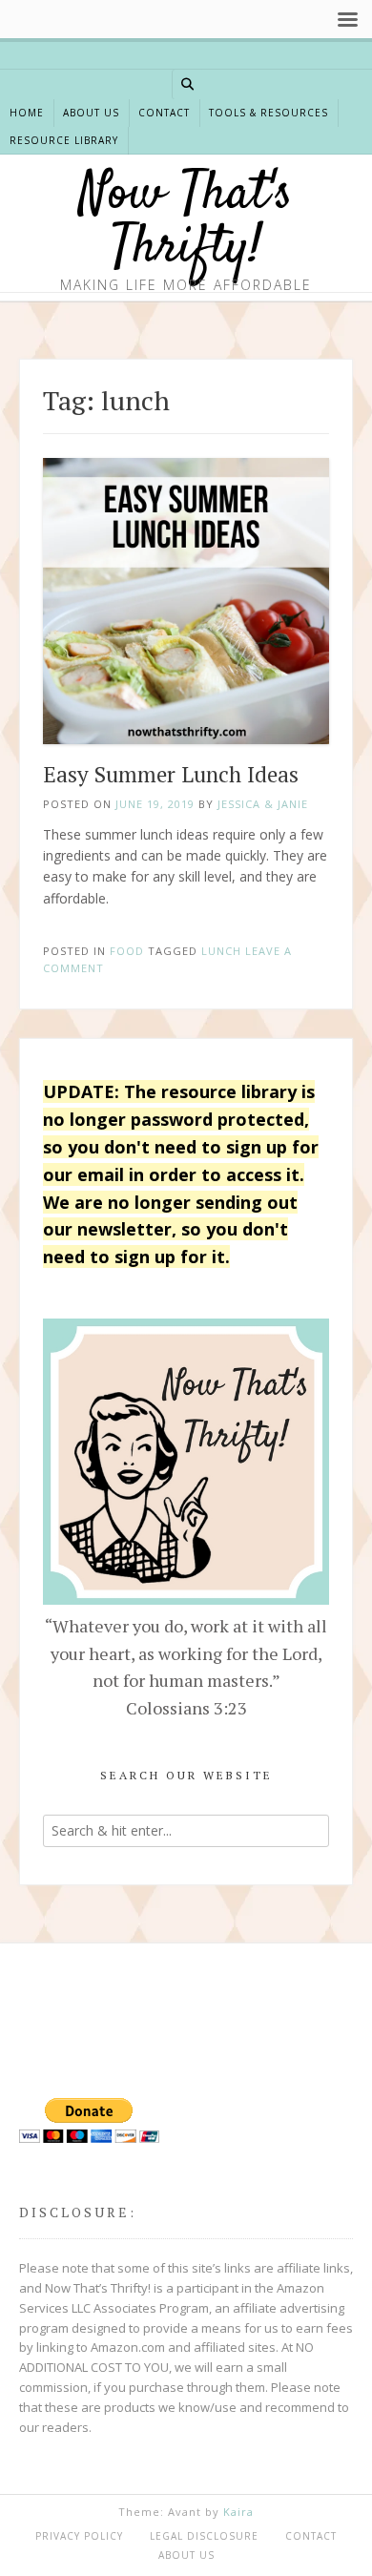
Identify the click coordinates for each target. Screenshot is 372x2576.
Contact (164, 113)
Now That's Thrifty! (186, 222)
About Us (91, 113)
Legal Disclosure (204, 2536)
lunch (221, 951)
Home (27, 113)
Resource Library (64, 140)
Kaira (238, 2512)
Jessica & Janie (263, 804)
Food (127, 951)
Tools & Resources (269, 113)
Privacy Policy (79, 2536)
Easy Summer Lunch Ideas (171, 774)
